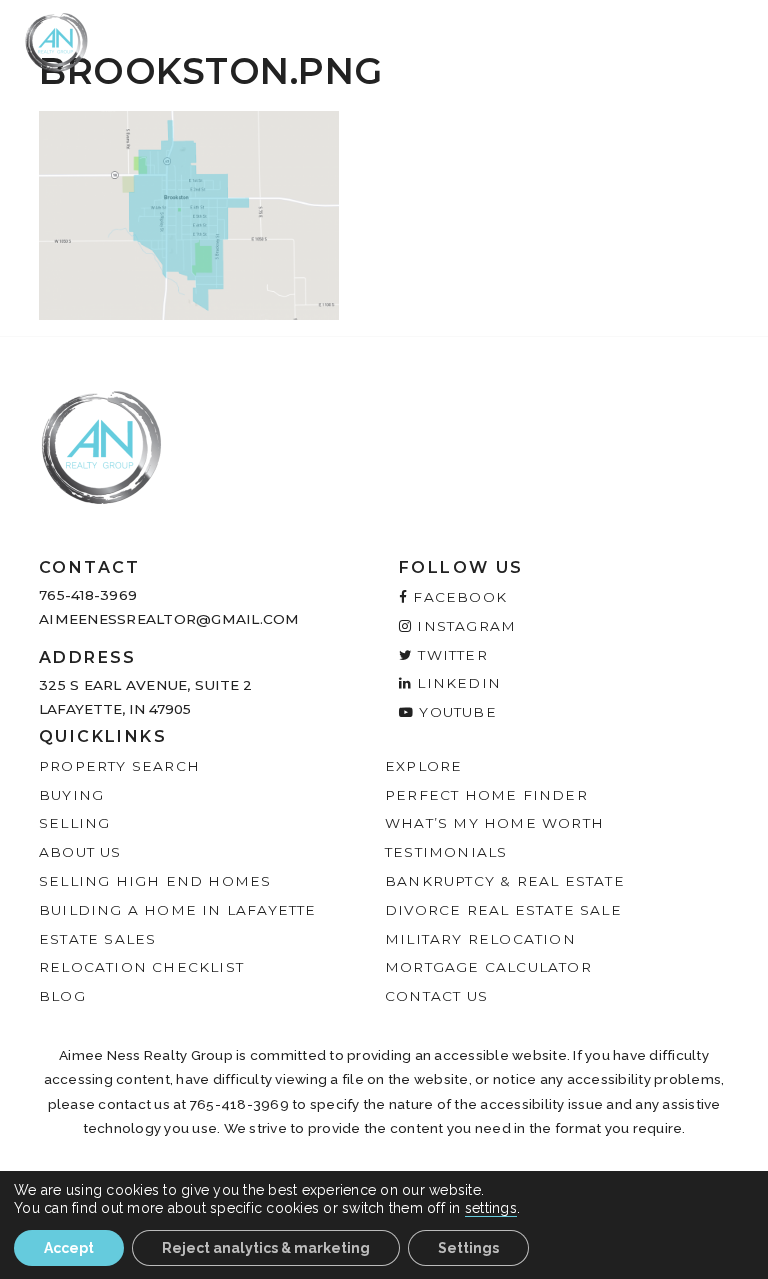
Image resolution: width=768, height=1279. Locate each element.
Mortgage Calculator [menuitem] (488, 967)
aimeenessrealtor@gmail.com (169, 619)
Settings (468, 1248)
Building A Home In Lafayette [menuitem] (178, 910)
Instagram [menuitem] (464, 626)
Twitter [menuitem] (450, 655)
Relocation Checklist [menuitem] (141, 967)
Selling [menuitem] (74, 823)
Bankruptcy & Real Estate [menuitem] (505, 881)
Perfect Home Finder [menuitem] (486, 795)
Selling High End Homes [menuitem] (155, 881)
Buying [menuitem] (71, 795)
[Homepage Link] (56, 41)
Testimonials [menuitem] (446, 852)
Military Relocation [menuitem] (480, 939)
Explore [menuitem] (423, 766)
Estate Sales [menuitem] (97, 939)
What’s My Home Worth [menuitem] (494, 823)
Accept (69, 1248)
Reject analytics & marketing (266, 1248)
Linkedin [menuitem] (456, 683)
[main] (384, 160)
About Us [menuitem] (80, 852)
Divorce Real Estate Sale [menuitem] (503, 910)
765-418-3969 (88, 595)
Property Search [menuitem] (119, 766)
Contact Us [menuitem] (436, 996)
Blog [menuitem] (62, 996)
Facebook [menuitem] (457, 597)
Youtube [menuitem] (455, 712)
